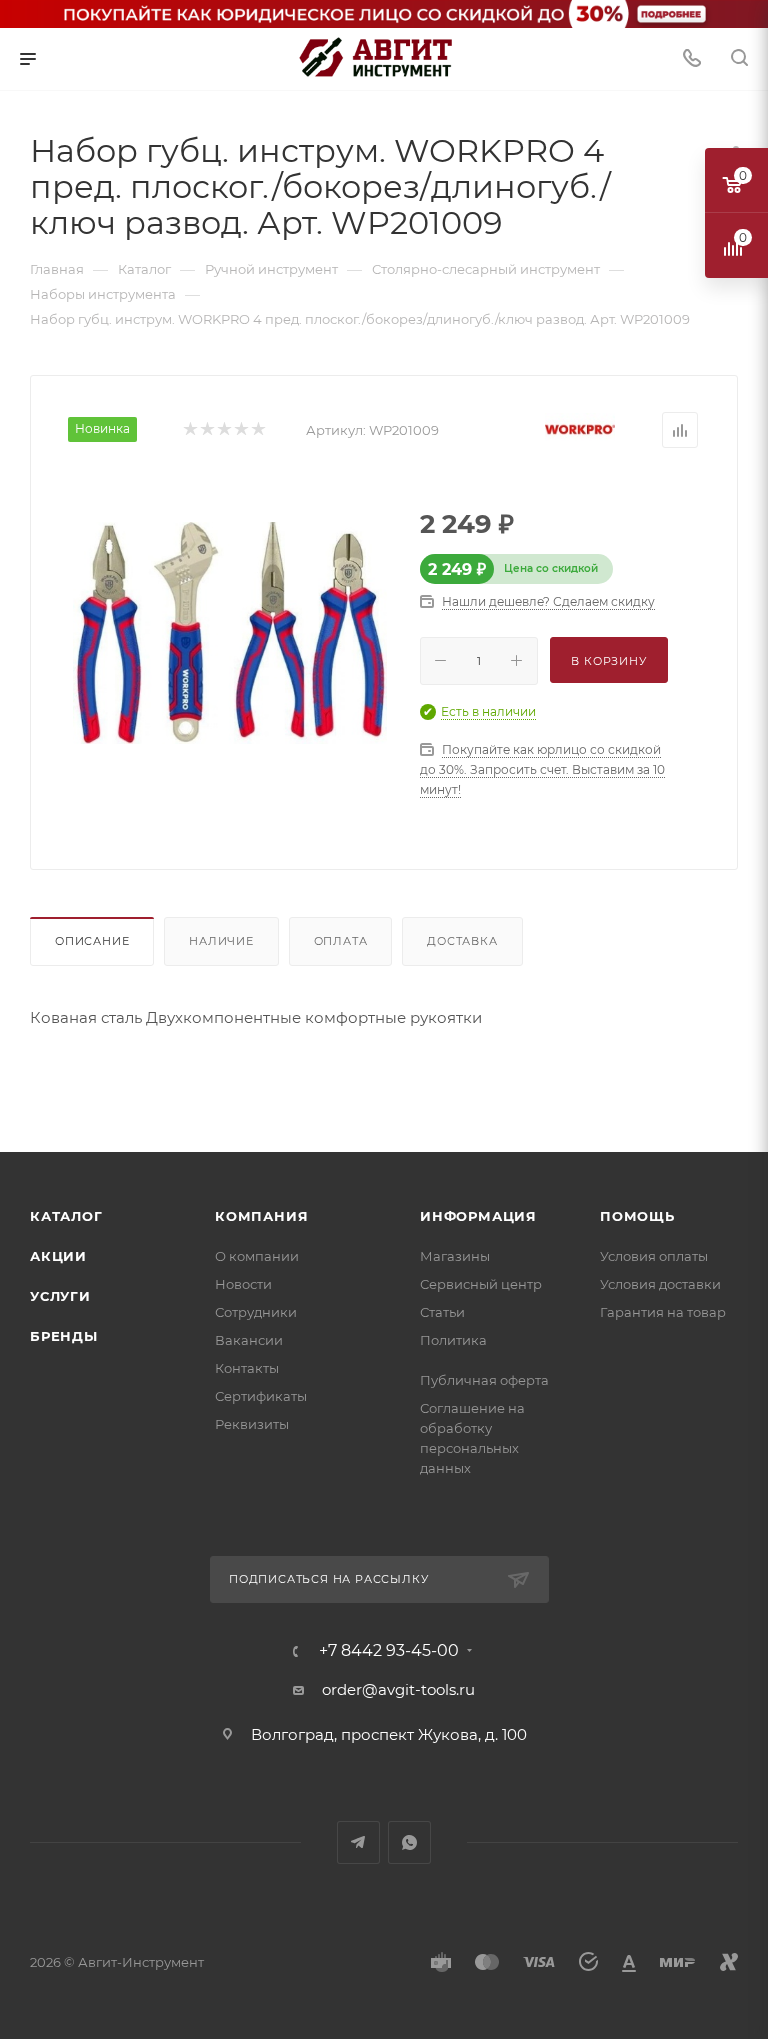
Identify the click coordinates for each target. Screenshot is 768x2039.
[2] (206, 430)
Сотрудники (256, 1312)
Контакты (247, 1368)
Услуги (60, 1296)
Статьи (442, 1312)
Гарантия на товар (663, 1312)
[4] (240, 430)
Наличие (221, 941)
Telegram (358, 1842)
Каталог (66, 1216)
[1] (189, 430)
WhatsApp (409, 1842)
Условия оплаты (654, 1256)
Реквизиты (252, 1424)
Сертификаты (261, 1396)
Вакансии (249, 1340)
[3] (223, 430)
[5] (257, 430)
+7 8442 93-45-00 (389, 1651)
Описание (92, 941)
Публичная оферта (484, 1380)
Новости (243, 1284)
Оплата (341, 941)
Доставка (462, 941)
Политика (453, 1340)
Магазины (455, 1256)
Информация (478, 1216)
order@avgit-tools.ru (398, 1689)
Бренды (64, 1336)
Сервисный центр (481, 1284)
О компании (257, 1256)
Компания (261, 1216)
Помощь (637, 1216)
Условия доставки (660, 1284)
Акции (58, 1256)
